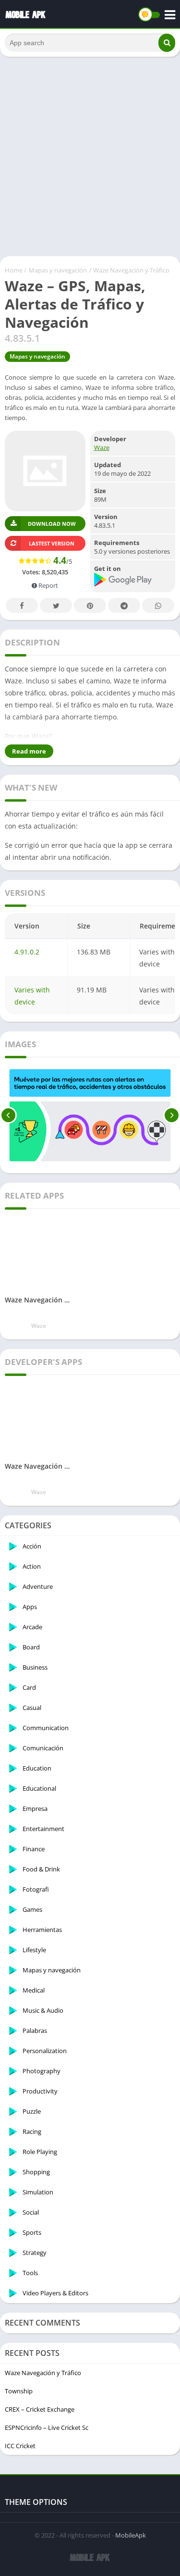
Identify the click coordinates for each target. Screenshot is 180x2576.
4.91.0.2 (27, 952)
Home (14, 270)
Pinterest (90, 605)
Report (48, 585)
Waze (102, 447)
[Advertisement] (90, 156)
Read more (29, 751)
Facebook (22, 605)
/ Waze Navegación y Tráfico (129, 270)
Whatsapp (158, 605)
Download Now (52, 524)
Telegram (124, 605)
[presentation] (8, 1115)
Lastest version (52, 543)
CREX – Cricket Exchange (40, 2409)
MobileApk (131, 2535)
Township (19, 2391)
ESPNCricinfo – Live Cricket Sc (47, 2427)
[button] (167, 43)
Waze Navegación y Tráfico (43, 2373)
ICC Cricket (20, 2446)
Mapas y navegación (58, 270)
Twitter (56, 605)
